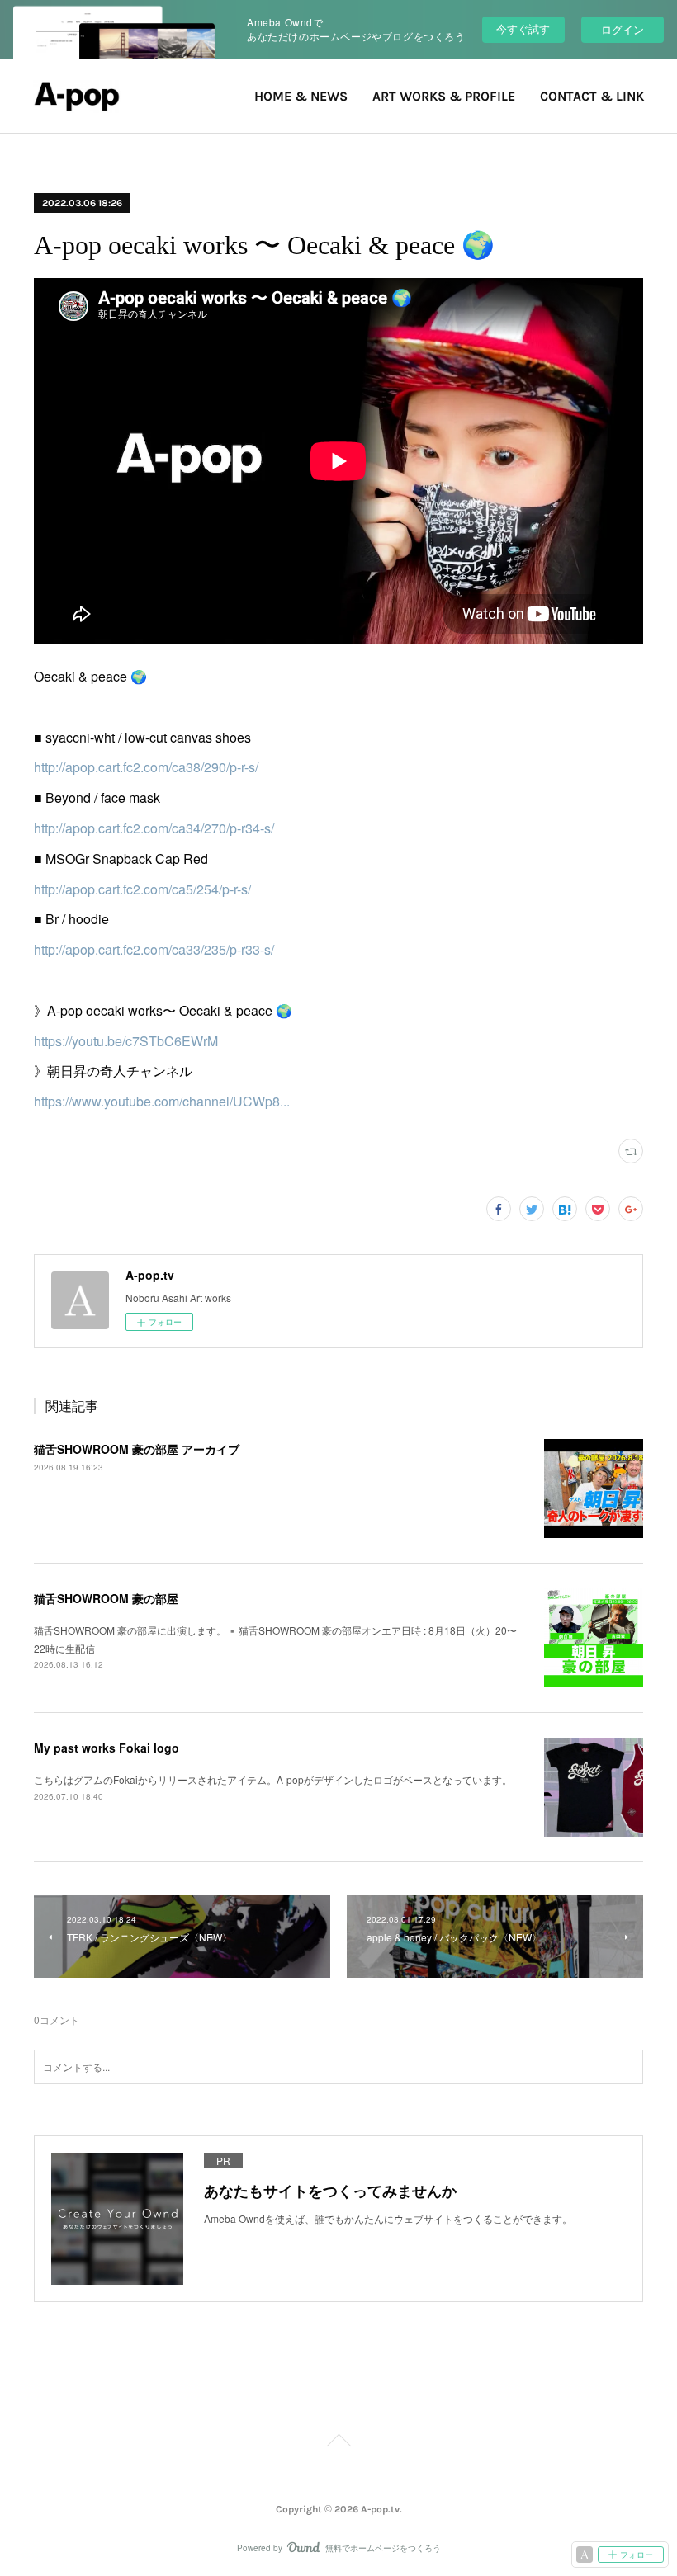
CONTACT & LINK (592, 96)
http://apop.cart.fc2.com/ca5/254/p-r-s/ (142, 889)
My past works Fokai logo (107, 1748)
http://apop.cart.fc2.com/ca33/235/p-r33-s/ (154, 949)
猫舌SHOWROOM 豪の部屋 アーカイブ (137, 1449)
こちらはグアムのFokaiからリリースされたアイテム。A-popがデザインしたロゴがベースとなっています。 (273, 1779)
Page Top (338, 2443)
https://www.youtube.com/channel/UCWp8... (162, 1101)
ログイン (623, 29)
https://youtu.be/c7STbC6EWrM (126, 1041)
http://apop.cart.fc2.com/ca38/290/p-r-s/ (146, 767)
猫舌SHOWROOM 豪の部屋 (106, 1598)
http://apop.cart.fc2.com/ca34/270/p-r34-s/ (154, 828)
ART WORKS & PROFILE (444, 96)
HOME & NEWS (301, 96)
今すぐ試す (523, 28)
